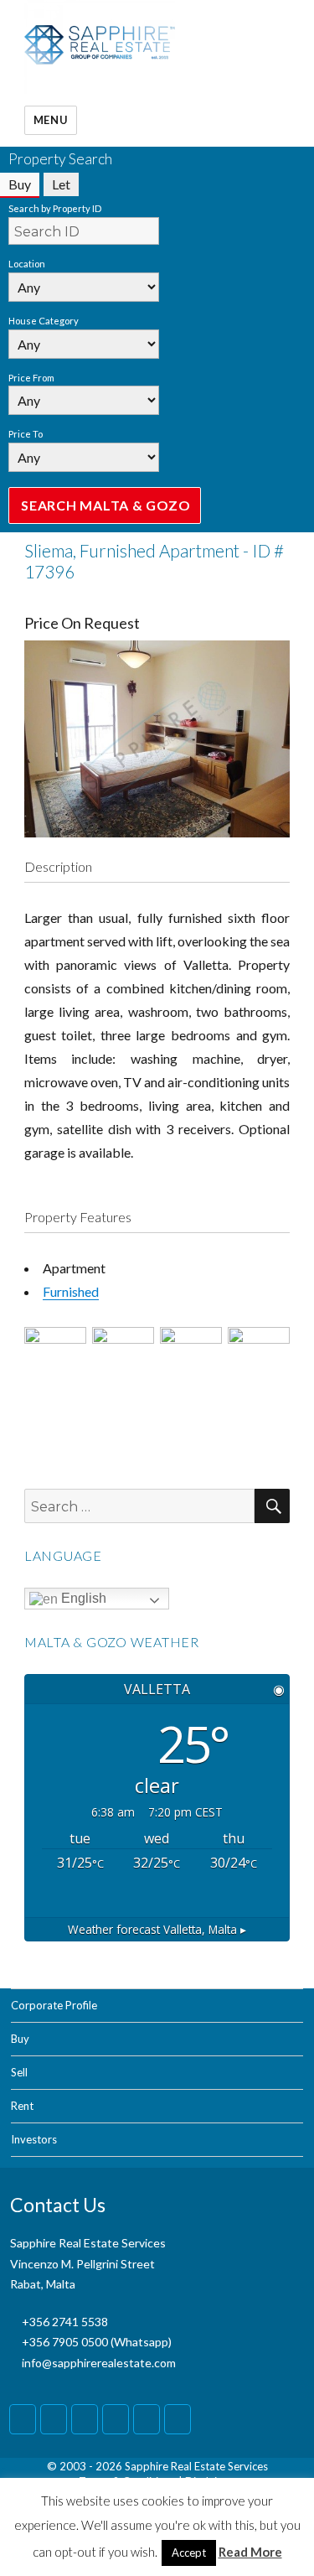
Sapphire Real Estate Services (196, 2466)
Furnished (71, 1291)
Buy (20, 2039)
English (82, 1598)
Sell (19, 2072)
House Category (44, 321)
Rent (22, 2106)
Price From (31, 378)
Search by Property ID (55, 208)
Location (27, 264)
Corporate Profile (54, 2005)
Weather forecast (157, 1929)
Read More (250, 2552)
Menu (51, 120)
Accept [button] (189, 2553)
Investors (34, 2139)
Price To (26, 434)
